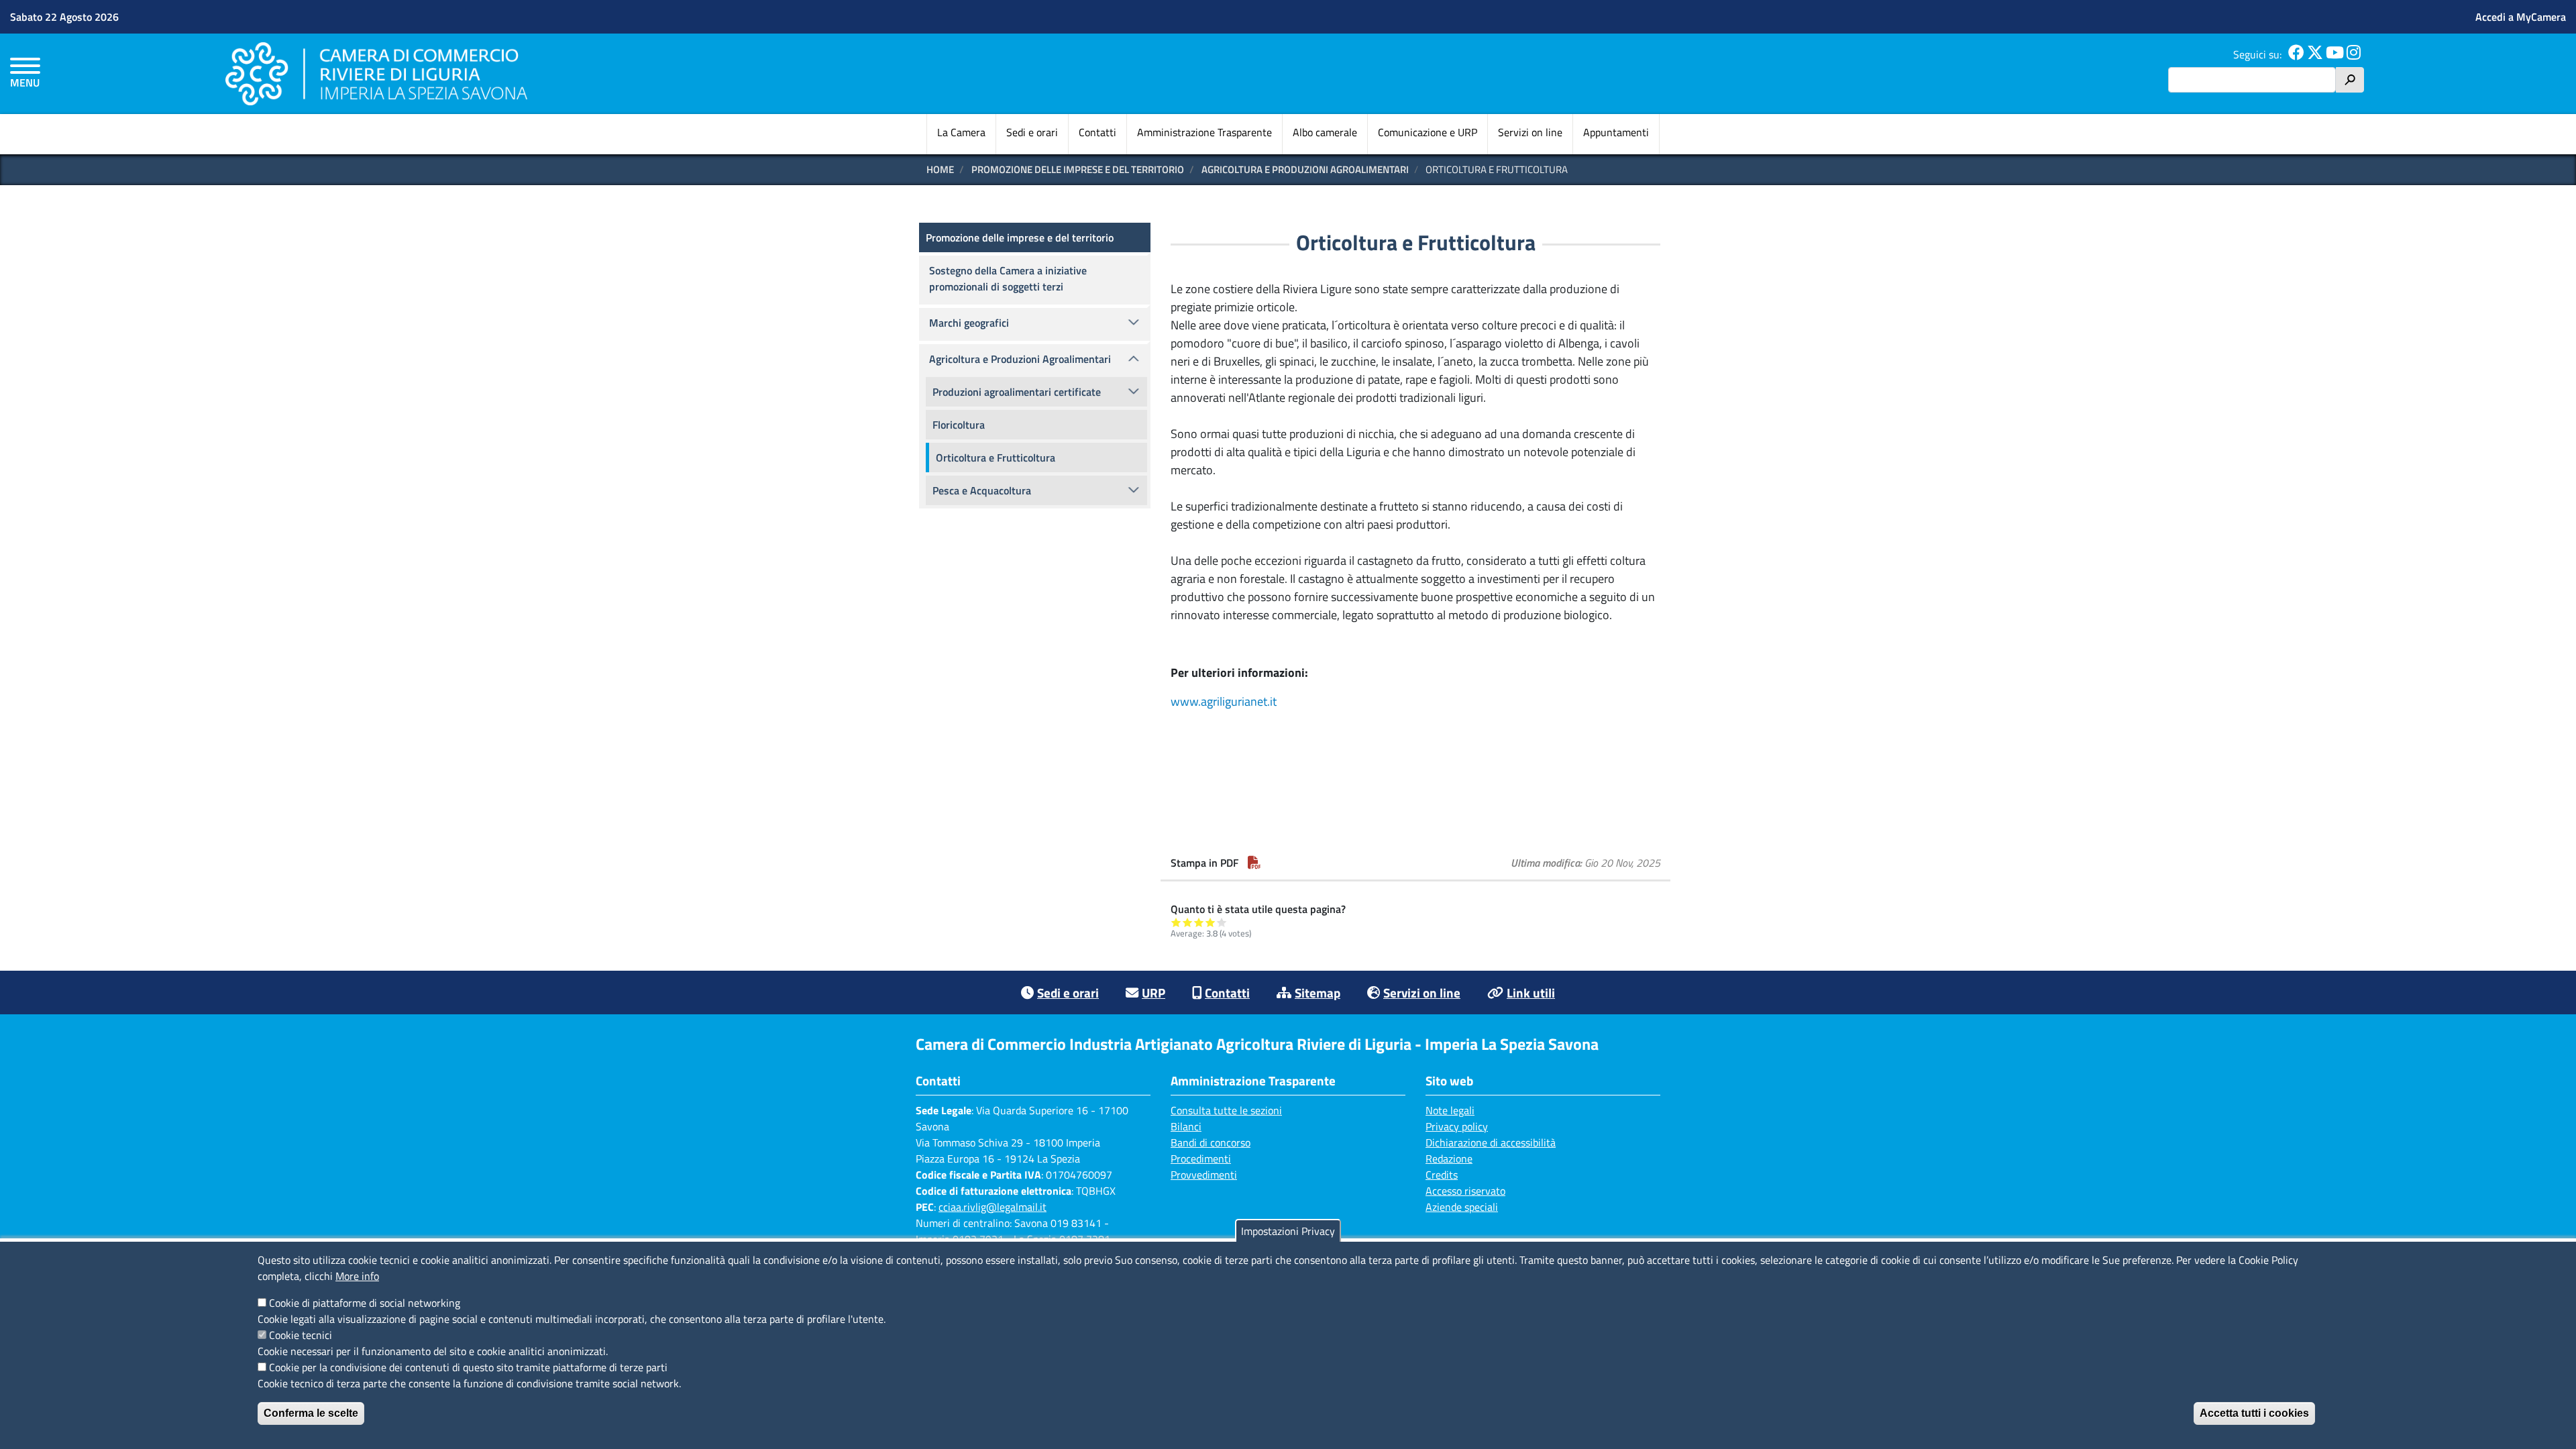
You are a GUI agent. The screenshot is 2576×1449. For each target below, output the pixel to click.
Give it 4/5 (1211, 922)
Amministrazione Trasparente (1204, 132)
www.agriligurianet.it (1224, 701)
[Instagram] (2354, 54)
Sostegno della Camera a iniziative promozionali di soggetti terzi (1008, 278)
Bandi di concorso (1211, 1142)
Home (940, 169)
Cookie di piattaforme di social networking (365, 1303)
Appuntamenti (1616, 132)
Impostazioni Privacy (1288, 1231)
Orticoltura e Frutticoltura (996, 458)
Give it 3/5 (1199, 922)
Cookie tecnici (301, 1335)
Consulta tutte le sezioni (1226, 1110)
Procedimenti (1201, 1159)
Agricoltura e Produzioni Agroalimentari (1305, 169)
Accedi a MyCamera (2521, 17)
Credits (1442, 1175)
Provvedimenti (1204, 1175)
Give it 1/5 (1176, 922)
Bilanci (1186, 1126)
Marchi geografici (969, 323)
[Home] (376, 73)
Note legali (1450, 1110)
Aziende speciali (1462, 1207)
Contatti (1097, 132)
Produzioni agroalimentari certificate (1017, 392)
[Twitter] (2315, 54)
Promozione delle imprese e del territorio (1078, 169)
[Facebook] (2296, 54)
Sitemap (1318, 992)
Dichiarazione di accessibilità (1491, 1142)
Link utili (1531, 992)
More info (357, 1276)
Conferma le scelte (311, 1413)
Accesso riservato (1465, 1191)
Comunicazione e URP (1428, 132)
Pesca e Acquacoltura (982, 490)
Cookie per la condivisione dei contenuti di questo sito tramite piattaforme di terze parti (468, 1367)
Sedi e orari (1032, 132)
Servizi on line (1530, 132)
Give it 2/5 (1188, 922)
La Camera (961, 132)
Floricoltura (959, 425)
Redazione (1449, 1159)
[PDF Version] (1254, 863)
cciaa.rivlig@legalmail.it (992, 1207)
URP (1153, 992)
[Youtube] (2335, 54)
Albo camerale (1325, 132)
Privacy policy (1457, 1126)
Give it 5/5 (1222, 922)
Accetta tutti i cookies (2254, 1413)
